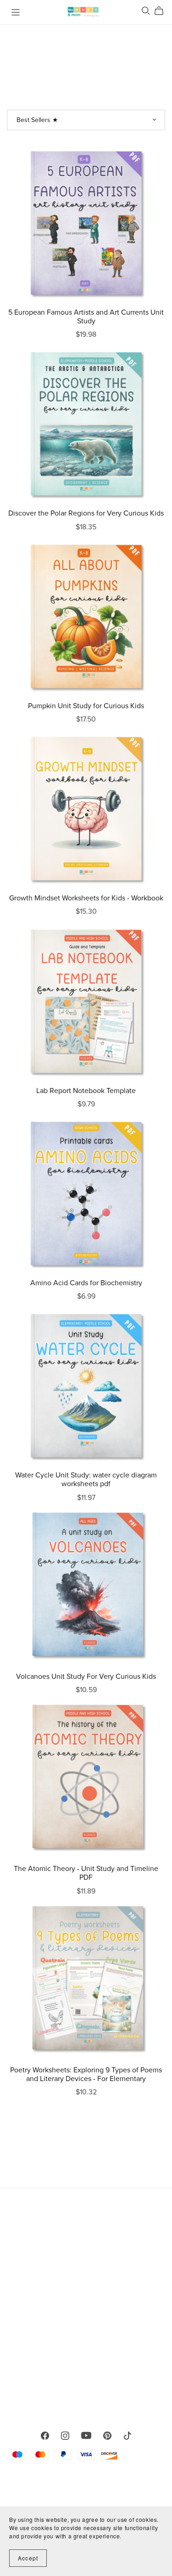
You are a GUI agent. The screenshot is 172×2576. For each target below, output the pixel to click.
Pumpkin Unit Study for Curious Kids (86, 706)
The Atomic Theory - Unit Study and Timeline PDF (86, 1873)
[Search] (146, 11)
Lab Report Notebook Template (86, 1091)
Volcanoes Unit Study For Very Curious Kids (86, 1677)
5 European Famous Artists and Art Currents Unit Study (86, 317)
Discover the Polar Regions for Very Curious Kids (86, 513)
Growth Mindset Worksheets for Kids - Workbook (86, 898)
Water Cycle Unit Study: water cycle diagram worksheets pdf (86, 1480)
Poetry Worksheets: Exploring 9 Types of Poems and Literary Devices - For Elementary (86, 2074)
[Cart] (163, 11)
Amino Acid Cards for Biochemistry (86, 1283)
